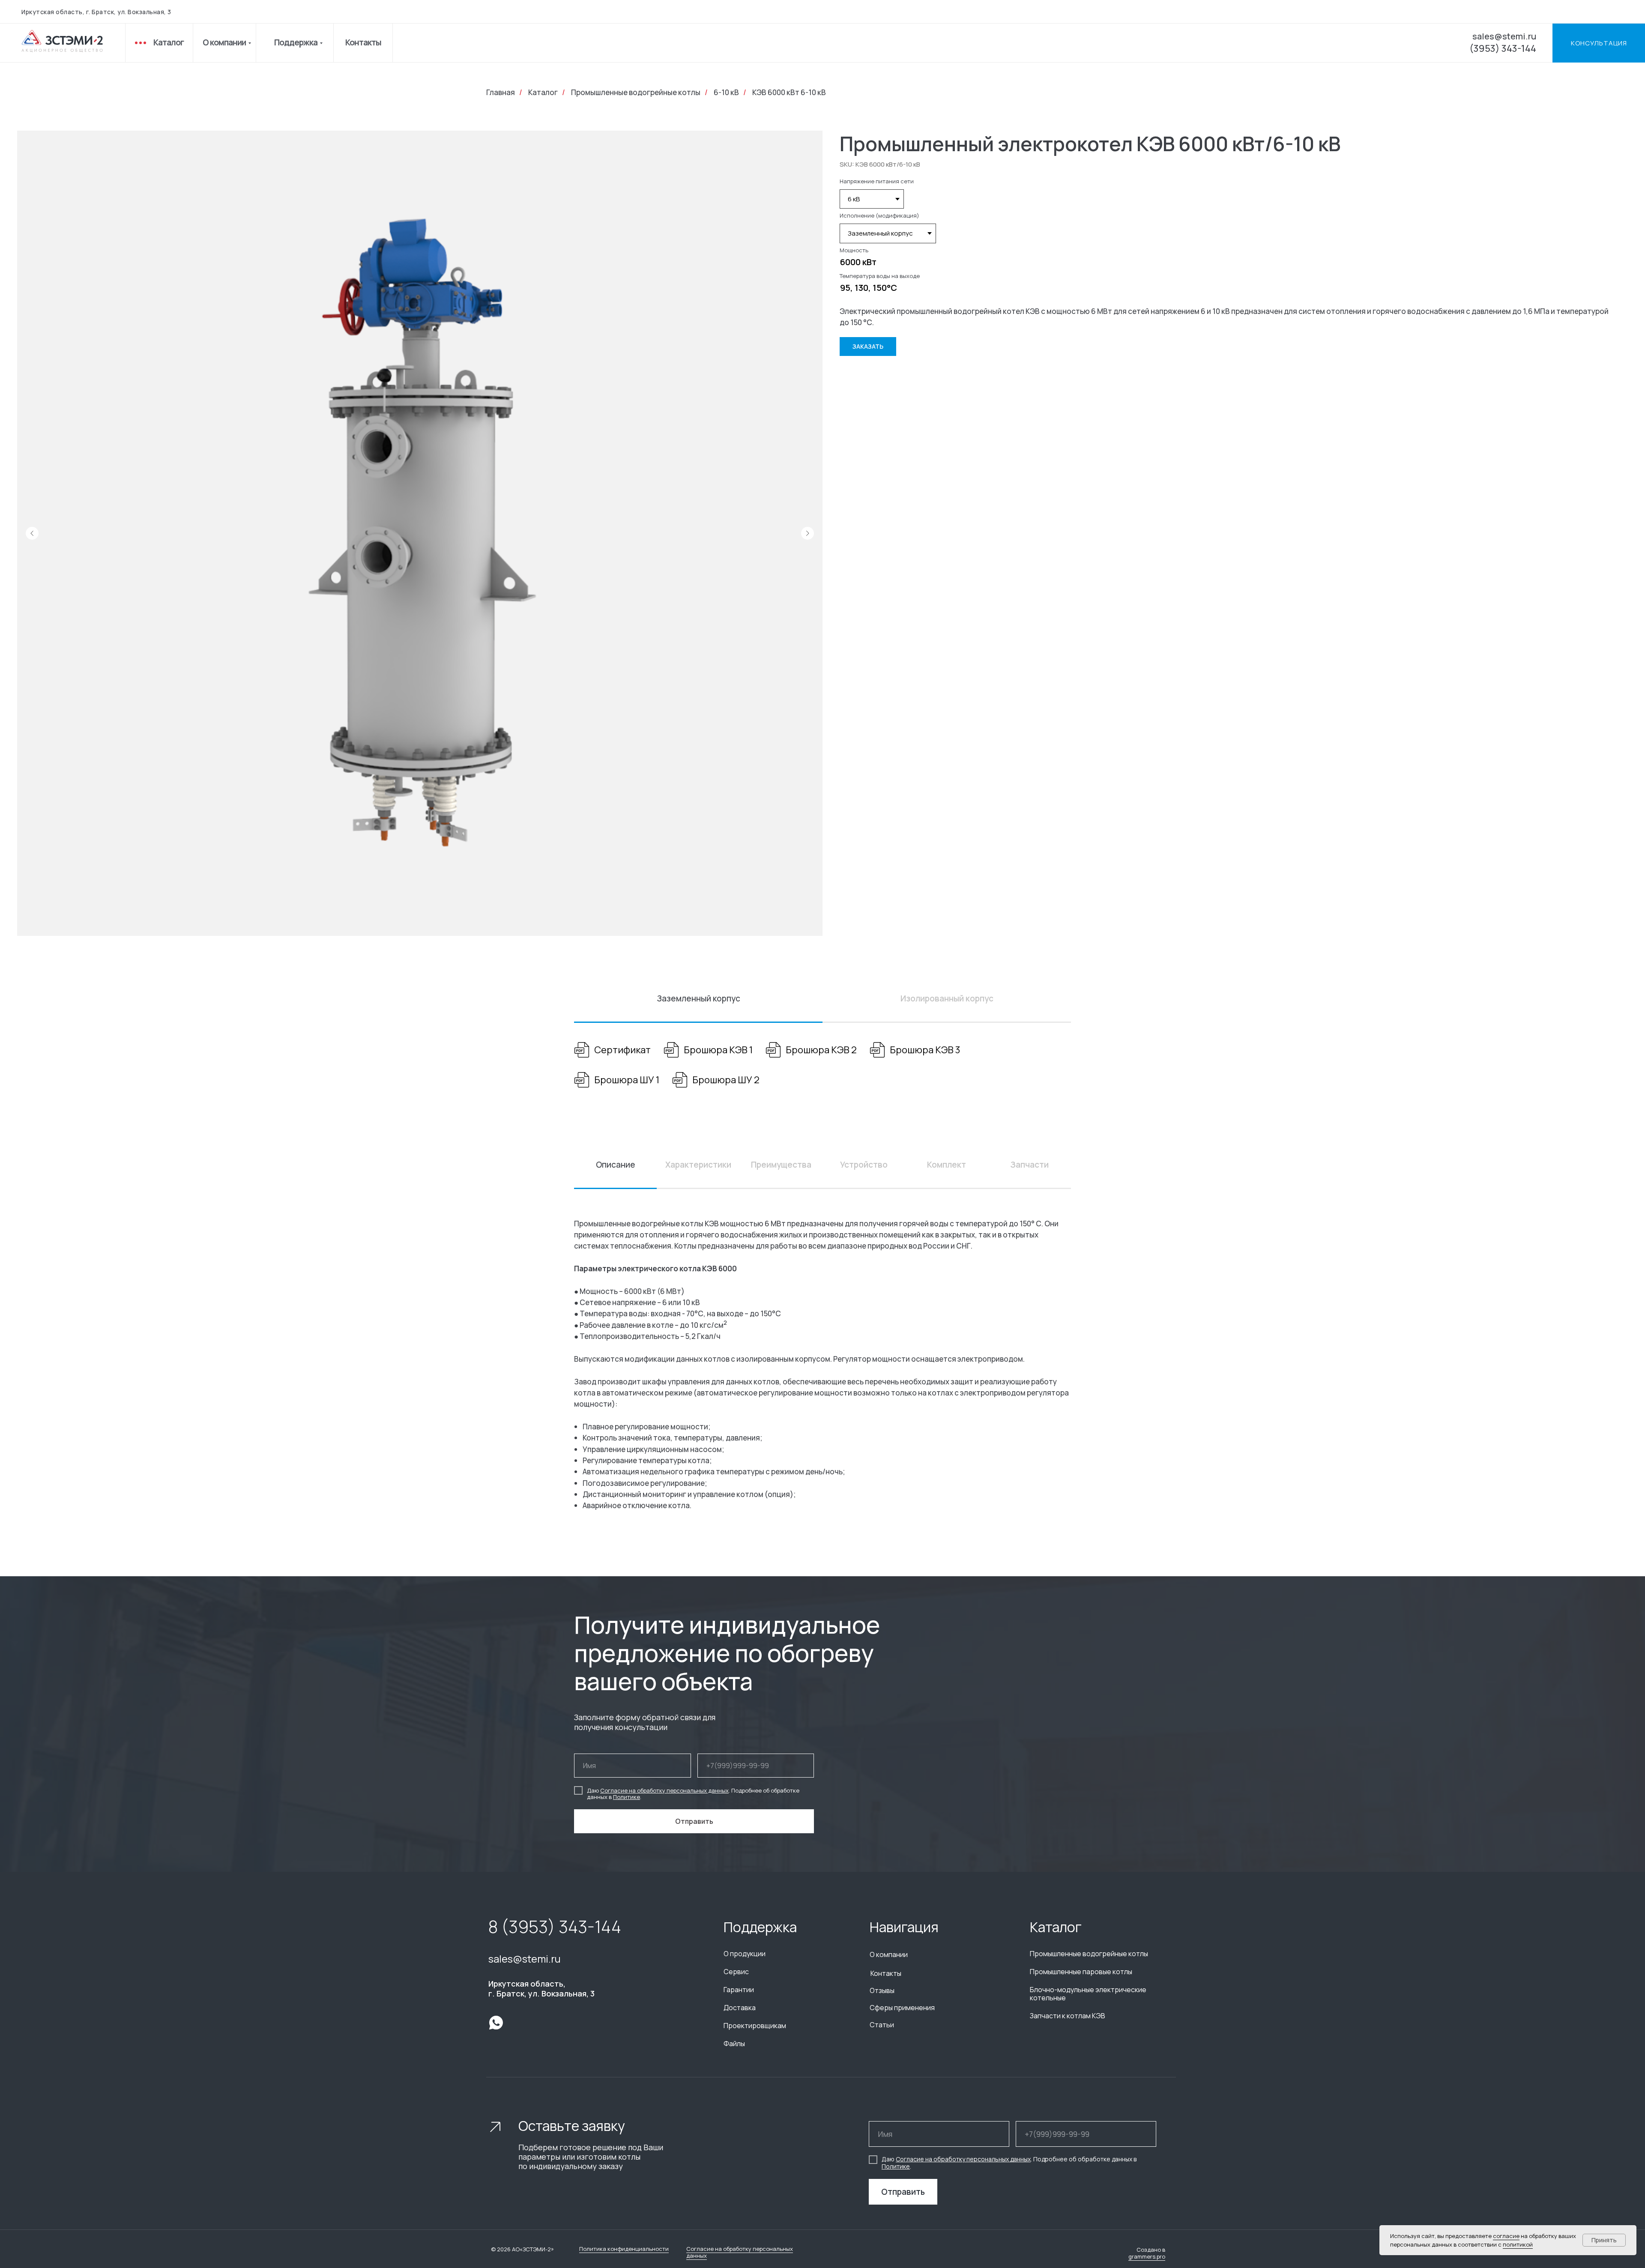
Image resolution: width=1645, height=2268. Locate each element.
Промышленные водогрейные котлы (636, 93)
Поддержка (296, 42)
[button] (1599, 43)
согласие (1506, 2236)
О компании (224, 42)
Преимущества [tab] (781, 1165)
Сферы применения (902, 2008)
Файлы (734, 2044)
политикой (1518, 2244)
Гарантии (739, 1990)
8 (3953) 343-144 (555, 1926)
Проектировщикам (755, 2026)
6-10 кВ (726, 93)
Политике (627, 1797)
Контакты (363, 42)
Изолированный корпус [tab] (947, 998)
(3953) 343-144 (1503, 48)
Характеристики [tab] (698, 1165)
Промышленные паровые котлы (1081, 1972)
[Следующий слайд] (808, 533)
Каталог (169, 42)
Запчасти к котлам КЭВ (1068, 2016)
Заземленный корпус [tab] (698, 998)
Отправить (903, 2192)
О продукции (745, 1954)
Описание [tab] (616, 1165)
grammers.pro (1147, 2256)
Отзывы (882, 1990)
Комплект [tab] (947, 1165)
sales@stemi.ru (1504, 36)
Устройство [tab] (864, 1165)
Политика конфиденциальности (624, 2249)
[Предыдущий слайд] (32, 533)
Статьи (882, 2025)
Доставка (740, 2008)
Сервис (736, 1972)
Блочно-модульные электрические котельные (1088, 1994)
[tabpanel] (822, 1066)
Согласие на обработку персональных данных (664, 1790)
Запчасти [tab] (1029, 1165)
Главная (501, 93)
